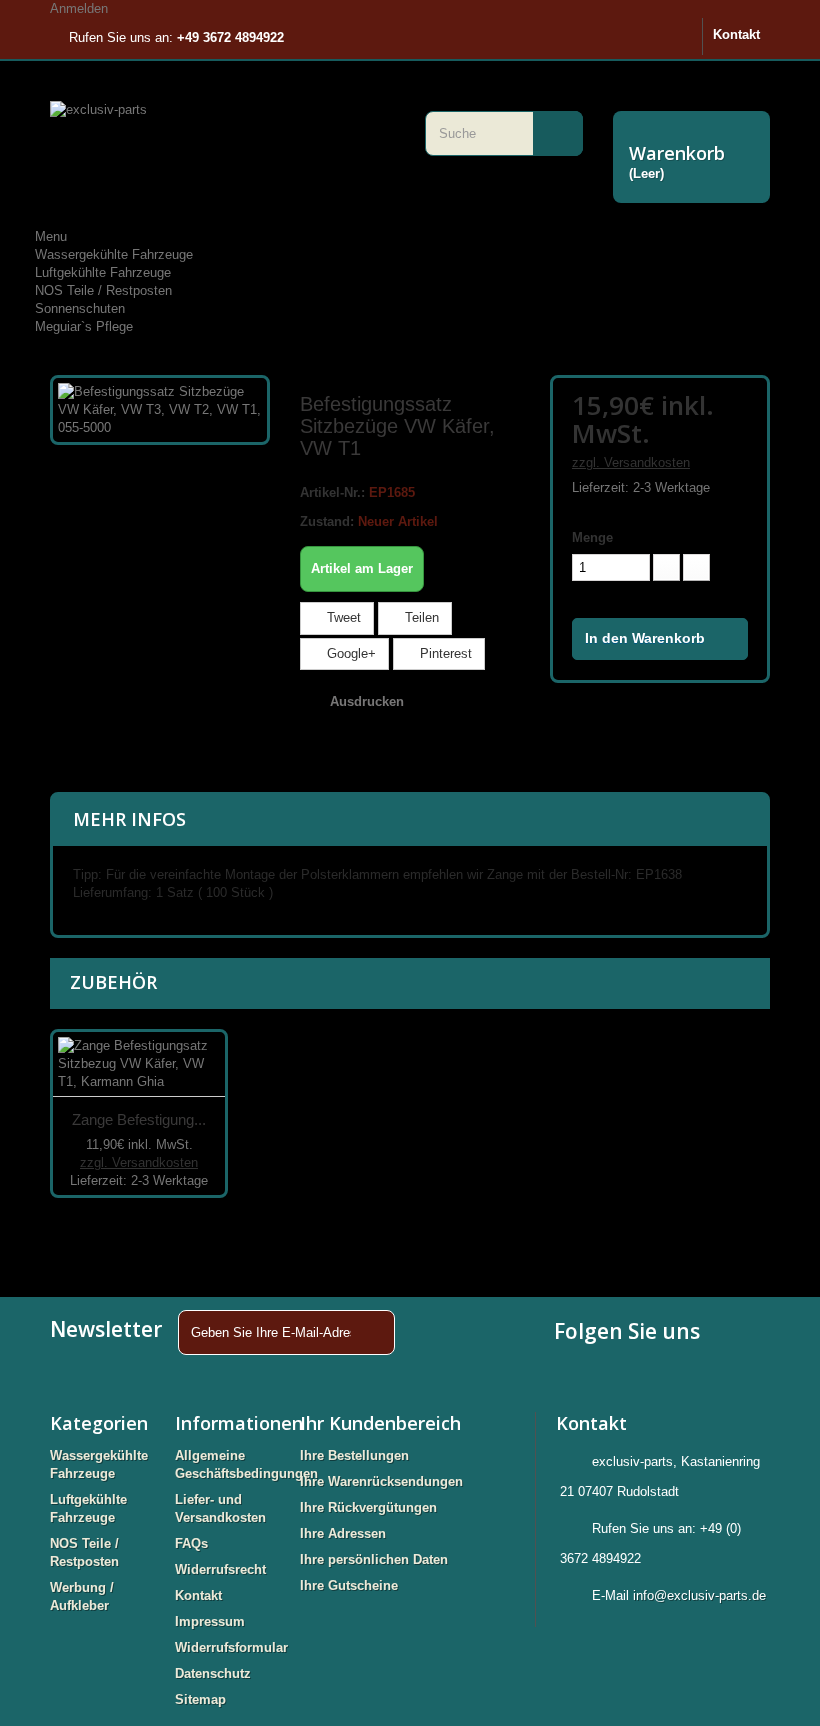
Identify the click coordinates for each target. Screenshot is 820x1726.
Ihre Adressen (343, 1533)
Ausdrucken (367, 701)
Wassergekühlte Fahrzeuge (114, 254)
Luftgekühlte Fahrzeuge (103, 272)
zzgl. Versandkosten (631, 462)
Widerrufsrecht (220, 1569)
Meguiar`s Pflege (84, 326)
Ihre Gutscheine (349, 1585)
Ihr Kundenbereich (380, 1423)
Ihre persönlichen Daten (374, 1559)
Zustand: (327, 521)
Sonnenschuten (80, 308)
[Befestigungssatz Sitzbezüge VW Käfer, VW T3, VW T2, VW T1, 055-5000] (160, 408)
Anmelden (79, 8)
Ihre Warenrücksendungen (381, 1481)
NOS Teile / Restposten (103, 290)
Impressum (210, 1621)
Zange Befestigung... (139, 1119)
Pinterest (444, 653)
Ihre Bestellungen (354, 1455)
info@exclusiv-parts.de (699, 1595)
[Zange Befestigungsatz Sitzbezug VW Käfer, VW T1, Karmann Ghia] (139, 1064)
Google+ (349, 653)
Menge (592, 537)
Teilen (420, 617)
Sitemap (200, 1699)
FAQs (191, 1543)
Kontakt (736, 34)
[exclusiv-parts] (222, 135)
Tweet (342, 617)
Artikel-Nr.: (332, 492)
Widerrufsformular (231, 1647)
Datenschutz (213, 1673)
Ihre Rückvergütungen (368, 1507)
